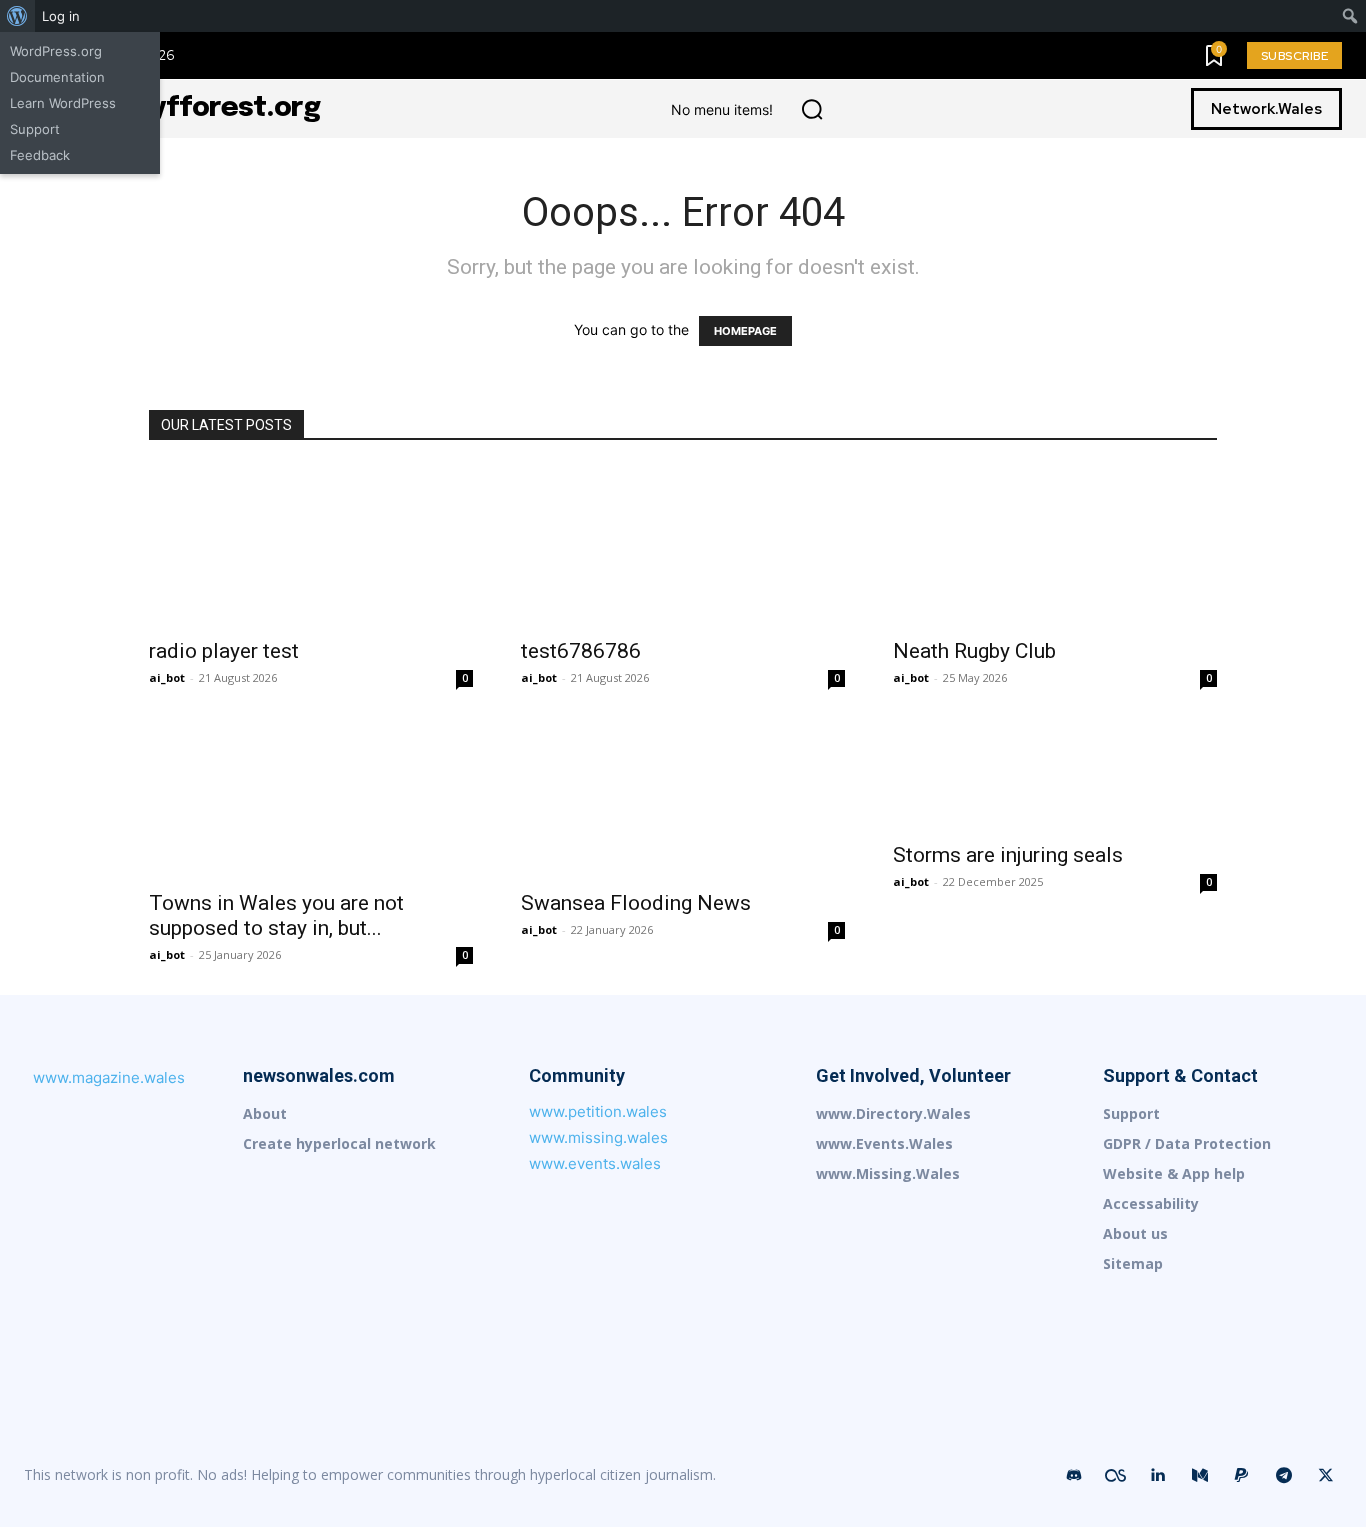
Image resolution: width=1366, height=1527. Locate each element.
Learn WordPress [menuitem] (63, 103)
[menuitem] (17, 16)
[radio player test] (311, 546)
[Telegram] (1284, 1476)
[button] (812, 109)
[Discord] (1074, 1476)
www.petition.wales (598, 1111)
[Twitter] (1326, 1476)
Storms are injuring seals (1008, 855)
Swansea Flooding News (636, 903)
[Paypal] (1242, 1476)
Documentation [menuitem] (57, 77)
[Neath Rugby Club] (1055, 546)
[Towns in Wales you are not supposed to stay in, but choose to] (311, 798)
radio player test (224, 651)
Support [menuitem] (35, 129)
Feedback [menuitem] (40, 155)
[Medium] (1200, 1476)
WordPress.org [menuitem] (56, 51)
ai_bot (167, 677)
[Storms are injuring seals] (1055, 774)
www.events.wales (595, 1163)
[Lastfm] (1116, 1476)
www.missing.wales (598, 1137)
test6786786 (581, 651)
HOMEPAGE (745, 331)
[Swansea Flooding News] (683, 798)
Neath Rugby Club (974, 651)
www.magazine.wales (109, 1077)
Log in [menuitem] (61, 16)
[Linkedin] (1158, 1476)
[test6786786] (683, 546)
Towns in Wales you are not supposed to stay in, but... (276, 915)
